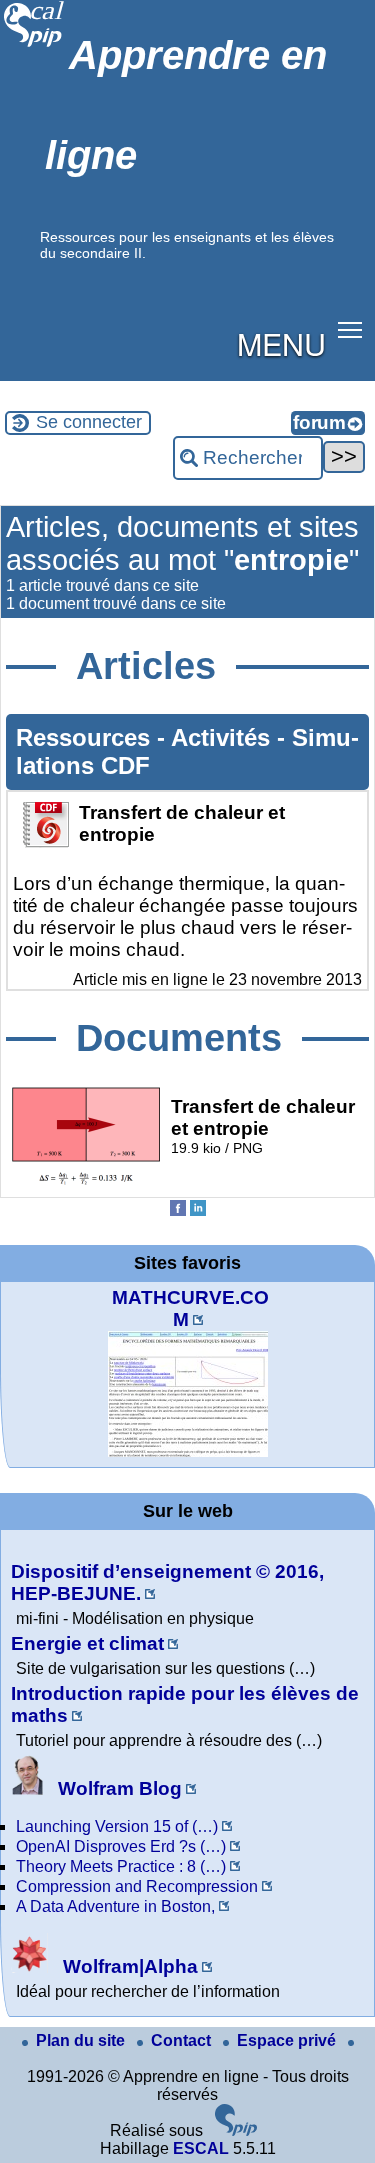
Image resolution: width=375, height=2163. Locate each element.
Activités (224, 737)
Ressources (86, 737)
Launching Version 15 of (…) (117, 1826)
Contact (183, 2040)
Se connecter (89, 422)
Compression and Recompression (137, 1886)
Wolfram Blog (117, 1788)
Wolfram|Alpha (128, 1966)
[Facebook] (178, 1210)
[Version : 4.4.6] (236, 2130)
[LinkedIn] (198, 1210)
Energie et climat (87, 1643)
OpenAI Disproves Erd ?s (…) (121, 1846)
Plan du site (82, 2040)
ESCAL (201, 2148)
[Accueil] (34, 44)
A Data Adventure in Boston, (115, 1906)
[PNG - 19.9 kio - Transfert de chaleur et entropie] (86, 1182)
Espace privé (288, 2040)
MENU (281, 343)
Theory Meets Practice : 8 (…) (121, 1866)
